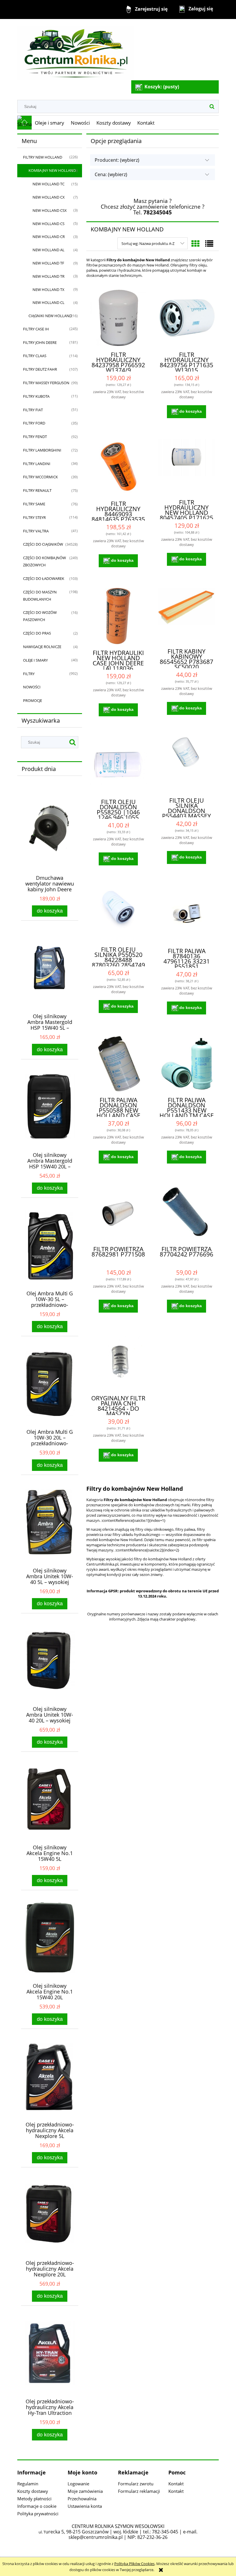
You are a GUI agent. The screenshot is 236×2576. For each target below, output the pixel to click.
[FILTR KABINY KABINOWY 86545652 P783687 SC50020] (186, 615)
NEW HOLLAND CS (48, 224)
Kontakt (176, 2484)
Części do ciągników (43, 544)
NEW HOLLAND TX (48, 290)
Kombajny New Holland (52, 170)
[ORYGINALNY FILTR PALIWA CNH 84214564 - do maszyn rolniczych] (118, 1361)
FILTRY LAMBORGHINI (42, 450)
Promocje (33, 700)
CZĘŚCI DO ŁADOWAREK (44, 578)
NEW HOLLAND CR (49, 237)
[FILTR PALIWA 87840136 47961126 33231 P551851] (186, 914)
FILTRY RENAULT (37, 490)
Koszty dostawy (33, 2491)
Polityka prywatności (38, 2514)
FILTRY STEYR (34, 517)
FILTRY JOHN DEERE (40, 342)
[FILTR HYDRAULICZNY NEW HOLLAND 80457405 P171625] (186, 466)
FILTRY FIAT (33, 410)
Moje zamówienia (85, 2491)
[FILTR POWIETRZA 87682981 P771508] (118, 1212)
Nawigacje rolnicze (42, 647)
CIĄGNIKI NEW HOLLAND (50, 316)
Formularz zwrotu (136, 2484)
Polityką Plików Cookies (134, 2564)
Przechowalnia (82, 2499)
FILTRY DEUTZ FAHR (40, 369)
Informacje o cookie (37, 2506)
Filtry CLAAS (35, 356)
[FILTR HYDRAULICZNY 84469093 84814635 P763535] (118, 467)
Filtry (29, 674)
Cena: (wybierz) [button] (111, 174)
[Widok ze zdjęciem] (195, 243)
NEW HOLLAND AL (48, 250)
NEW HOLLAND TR (48, 276)
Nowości (32, 687)
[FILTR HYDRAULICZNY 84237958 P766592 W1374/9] (118, 318)
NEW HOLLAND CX (49, 197)
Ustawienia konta (85, 2506)
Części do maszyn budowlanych (40, 596)
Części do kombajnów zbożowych (44, 561)
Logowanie (78, 2484)
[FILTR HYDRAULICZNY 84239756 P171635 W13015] (186, 318)
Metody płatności (34, 2499)
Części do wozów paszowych (40, 616)
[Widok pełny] (209, 243)
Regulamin (28, 2484)
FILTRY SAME (34, 504)
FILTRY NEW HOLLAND (43, 157)
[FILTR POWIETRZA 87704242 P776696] (186, 1212)
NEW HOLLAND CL (48, 302)
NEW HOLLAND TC (48, 184)
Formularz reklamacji (139, 2491)
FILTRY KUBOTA (36, 396)
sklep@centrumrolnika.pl (96, 2537)
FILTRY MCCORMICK (40, 477)
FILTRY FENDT (35, 437)
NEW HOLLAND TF (48, 263)
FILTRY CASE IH (36, 329)
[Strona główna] (75, 50)
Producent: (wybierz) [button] (117, 160)
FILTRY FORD (34, 423)
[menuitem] (50, 123)
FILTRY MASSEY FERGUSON (46, 383)
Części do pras (37, 633)
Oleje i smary (35, 660)
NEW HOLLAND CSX (50, 210)
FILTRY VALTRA (36, 531)
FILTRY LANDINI (37, 464)
